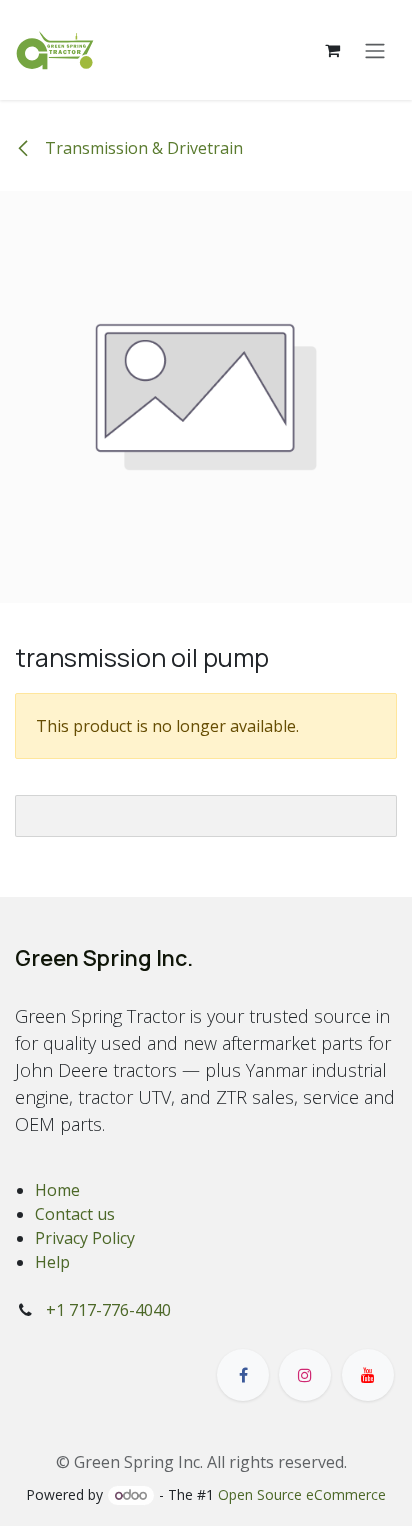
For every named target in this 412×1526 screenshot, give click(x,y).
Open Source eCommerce (302, 1494)
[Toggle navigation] (375, 50)
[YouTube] (368, 1375)
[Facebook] (243, 1375)
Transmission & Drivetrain (142, 148)
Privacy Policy (85, 1238)
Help (52, 1262)
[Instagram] (305, 1375)
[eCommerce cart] (332, 50)
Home (57, 1190)
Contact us (75, 1214)
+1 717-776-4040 (108, 1310)
